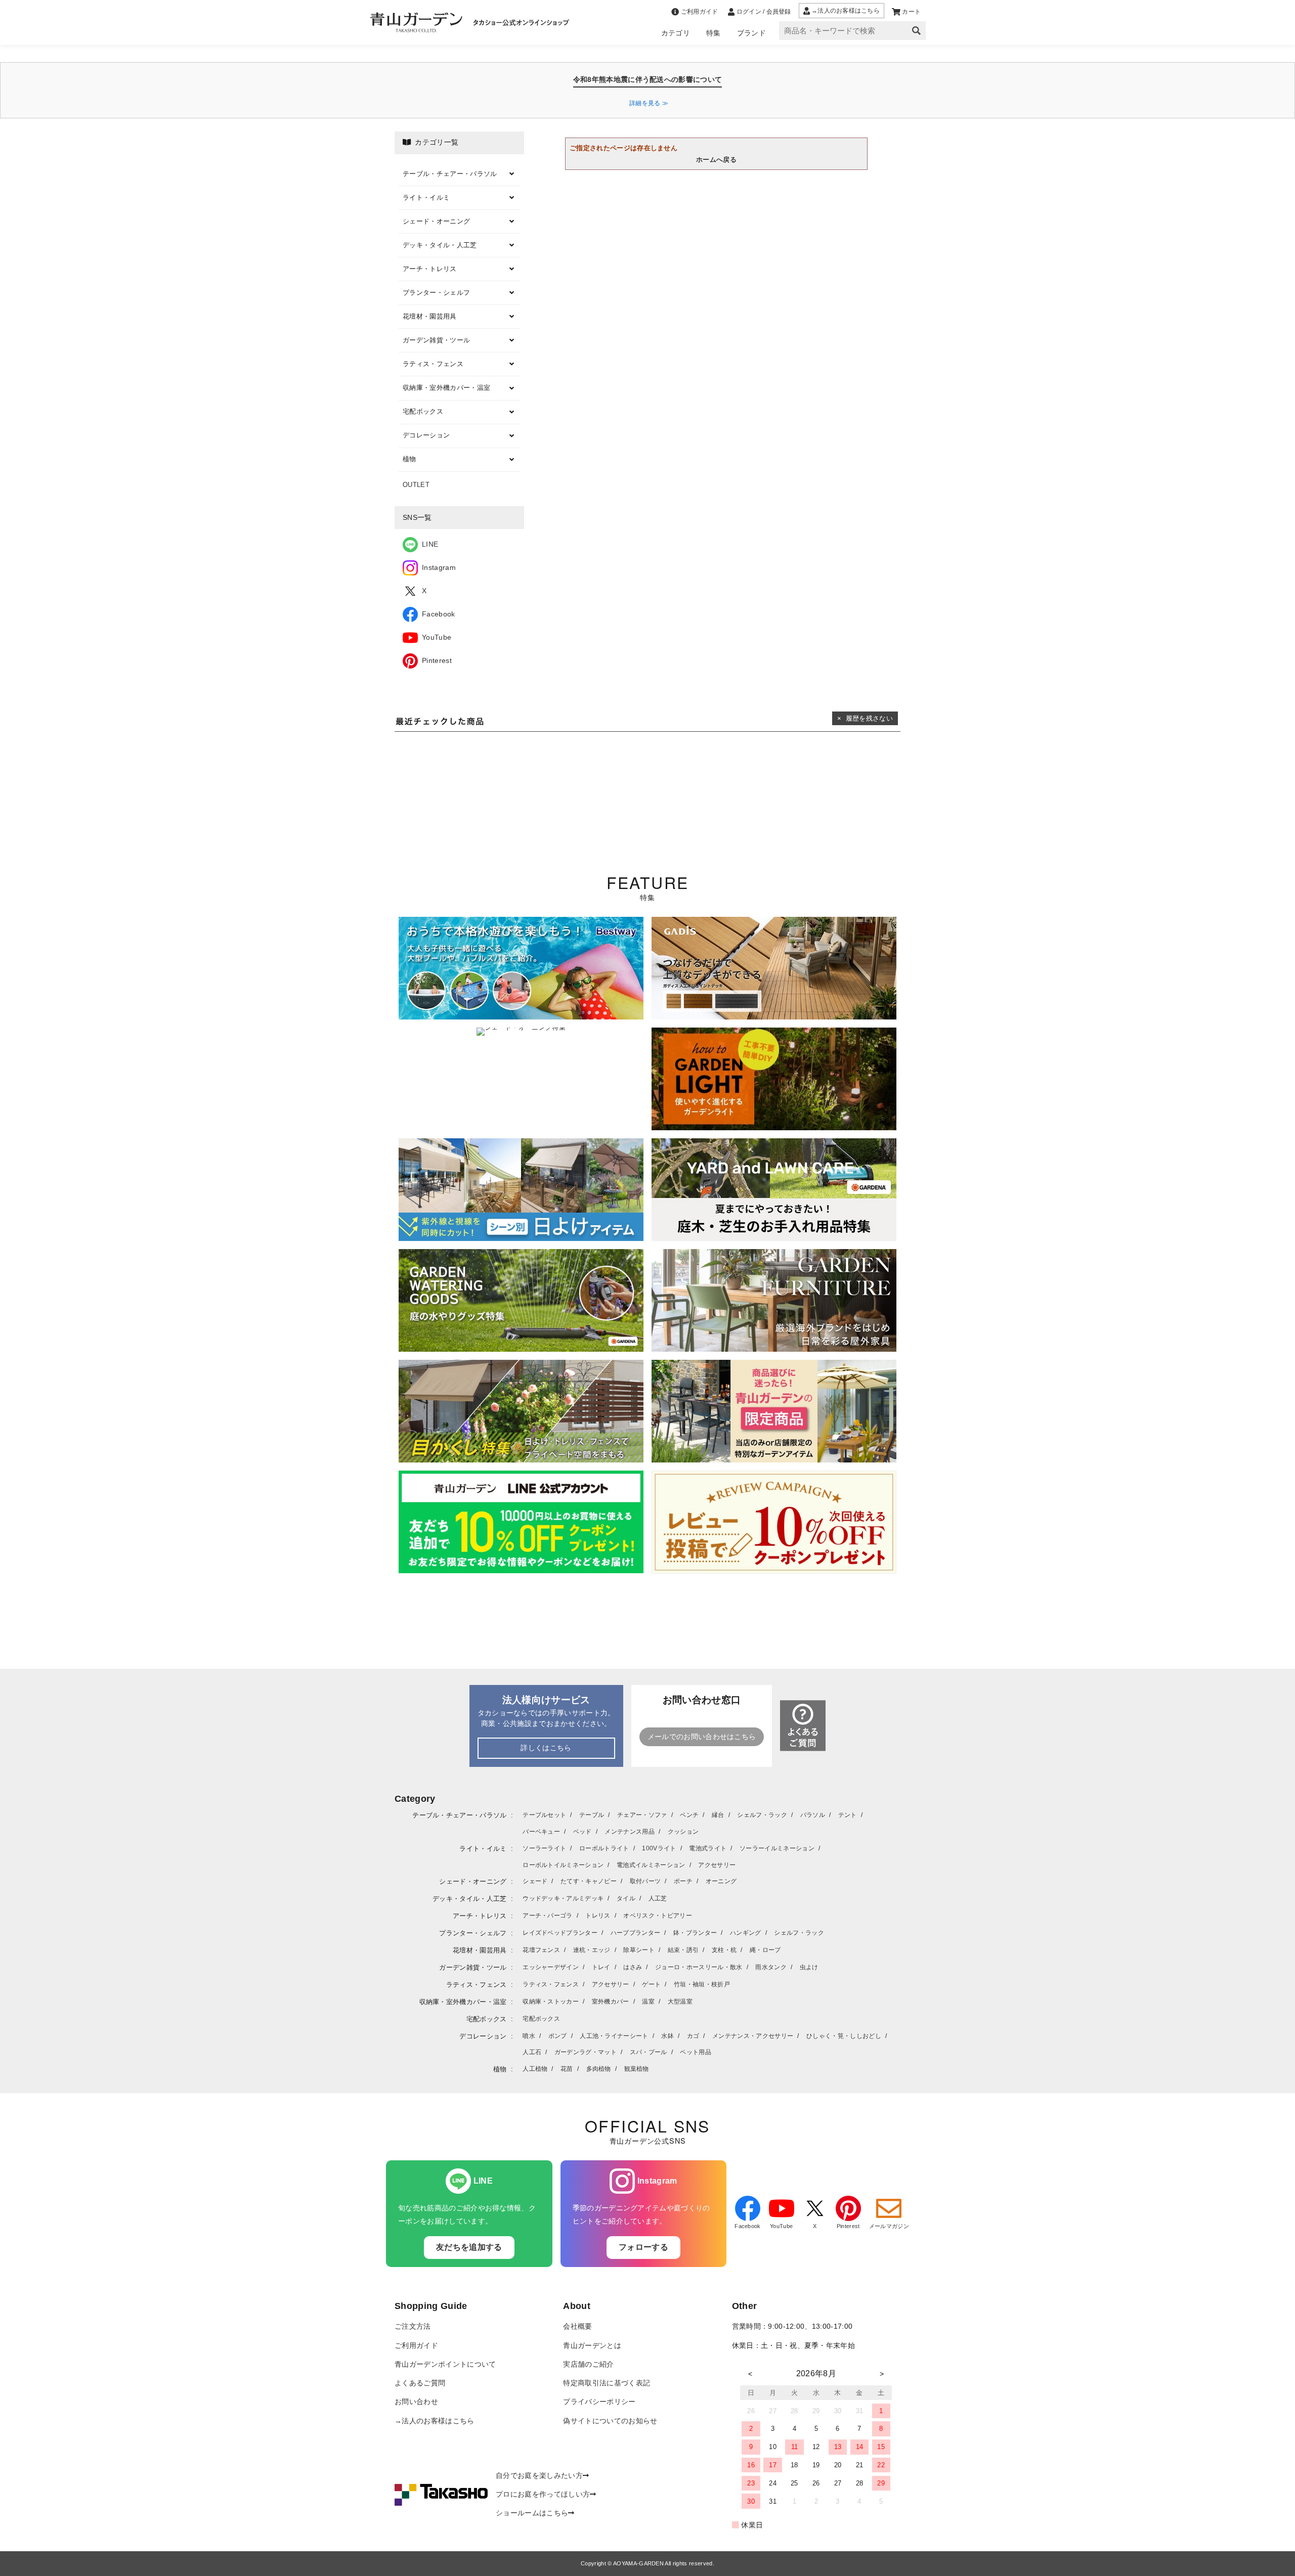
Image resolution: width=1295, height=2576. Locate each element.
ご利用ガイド (416, 2346)
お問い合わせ (416, 2402)
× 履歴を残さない (865, 718)
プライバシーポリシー (599, 2402)
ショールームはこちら (532, 2513)
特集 (714, 33)
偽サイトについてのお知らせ (610, 2421)
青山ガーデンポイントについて (445, 2364)
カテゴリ (676, 33)
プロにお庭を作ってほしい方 (543, 2494)
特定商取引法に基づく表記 (607, 2383)
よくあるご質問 (420, 2383)
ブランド (751, 33)
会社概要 (577, 2326)
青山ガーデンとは (592, 2346)
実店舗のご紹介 (588, 2364)
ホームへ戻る (716, 160)
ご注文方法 (413, 2326)
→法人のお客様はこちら (435, 2421)
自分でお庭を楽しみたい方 (539, 2476)
